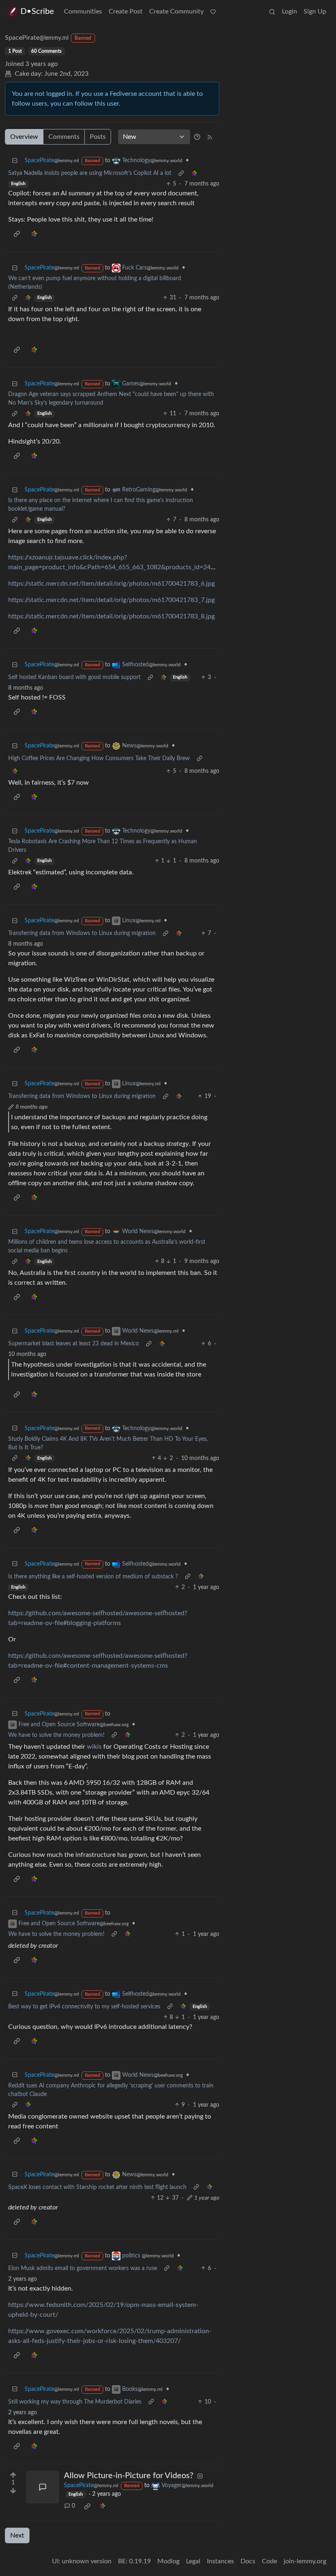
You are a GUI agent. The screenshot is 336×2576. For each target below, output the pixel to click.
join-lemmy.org (305, 2561)
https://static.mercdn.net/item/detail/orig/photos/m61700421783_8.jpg (111, 616)
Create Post (126, 11)
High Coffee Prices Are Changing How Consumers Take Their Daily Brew (99, 758)
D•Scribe (37, 11)
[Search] (272, 11)
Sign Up (315, 11)
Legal (193, 2561)
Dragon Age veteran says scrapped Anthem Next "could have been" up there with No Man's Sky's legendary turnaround (111, 399)
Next (17, 2535)
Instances (220, 2561)
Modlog (168, 2561)
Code (269, 2561)
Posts (98, 137)
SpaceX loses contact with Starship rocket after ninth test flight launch (97, 2187)
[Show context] (181, 173)
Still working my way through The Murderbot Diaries (75, 2402)
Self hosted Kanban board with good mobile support (74, 677)
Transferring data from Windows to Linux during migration (82, 933)
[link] (194, 173)
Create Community (176, 11)
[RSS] (210, 137)
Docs (248, 2561)
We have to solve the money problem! (56, 1735)
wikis (94, 1747)
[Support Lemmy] (213, 11)
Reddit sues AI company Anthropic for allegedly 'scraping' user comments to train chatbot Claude (111, 2090)
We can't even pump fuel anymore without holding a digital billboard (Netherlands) (95, 283)
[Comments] (43, 2487)
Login (289, 11)
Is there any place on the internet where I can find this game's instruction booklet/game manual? (101, 505)
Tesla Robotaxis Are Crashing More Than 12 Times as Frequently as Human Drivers (103, 846)
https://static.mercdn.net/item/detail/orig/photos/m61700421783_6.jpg (111, 584)
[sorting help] (197, 137)
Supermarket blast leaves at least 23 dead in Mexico (74, 1344)
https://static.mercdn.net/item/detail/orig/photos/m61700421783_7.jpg (111, 600)
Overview (24, 137)
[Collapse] (15, 161)
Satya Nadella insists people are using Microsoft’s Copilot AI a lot (90, 173)
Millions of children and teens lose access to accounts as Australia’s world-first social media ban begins (107, 1246)
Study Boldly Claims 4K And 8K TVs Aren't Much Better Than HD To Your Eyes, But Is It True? (108, 1443)
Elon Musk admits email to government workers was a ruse (83, 2268)
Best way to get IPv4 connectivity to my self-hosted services (84, 2007)
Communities (83, 11)
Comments (64, 137)
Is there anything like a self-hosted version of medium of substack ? (93, 1577)
